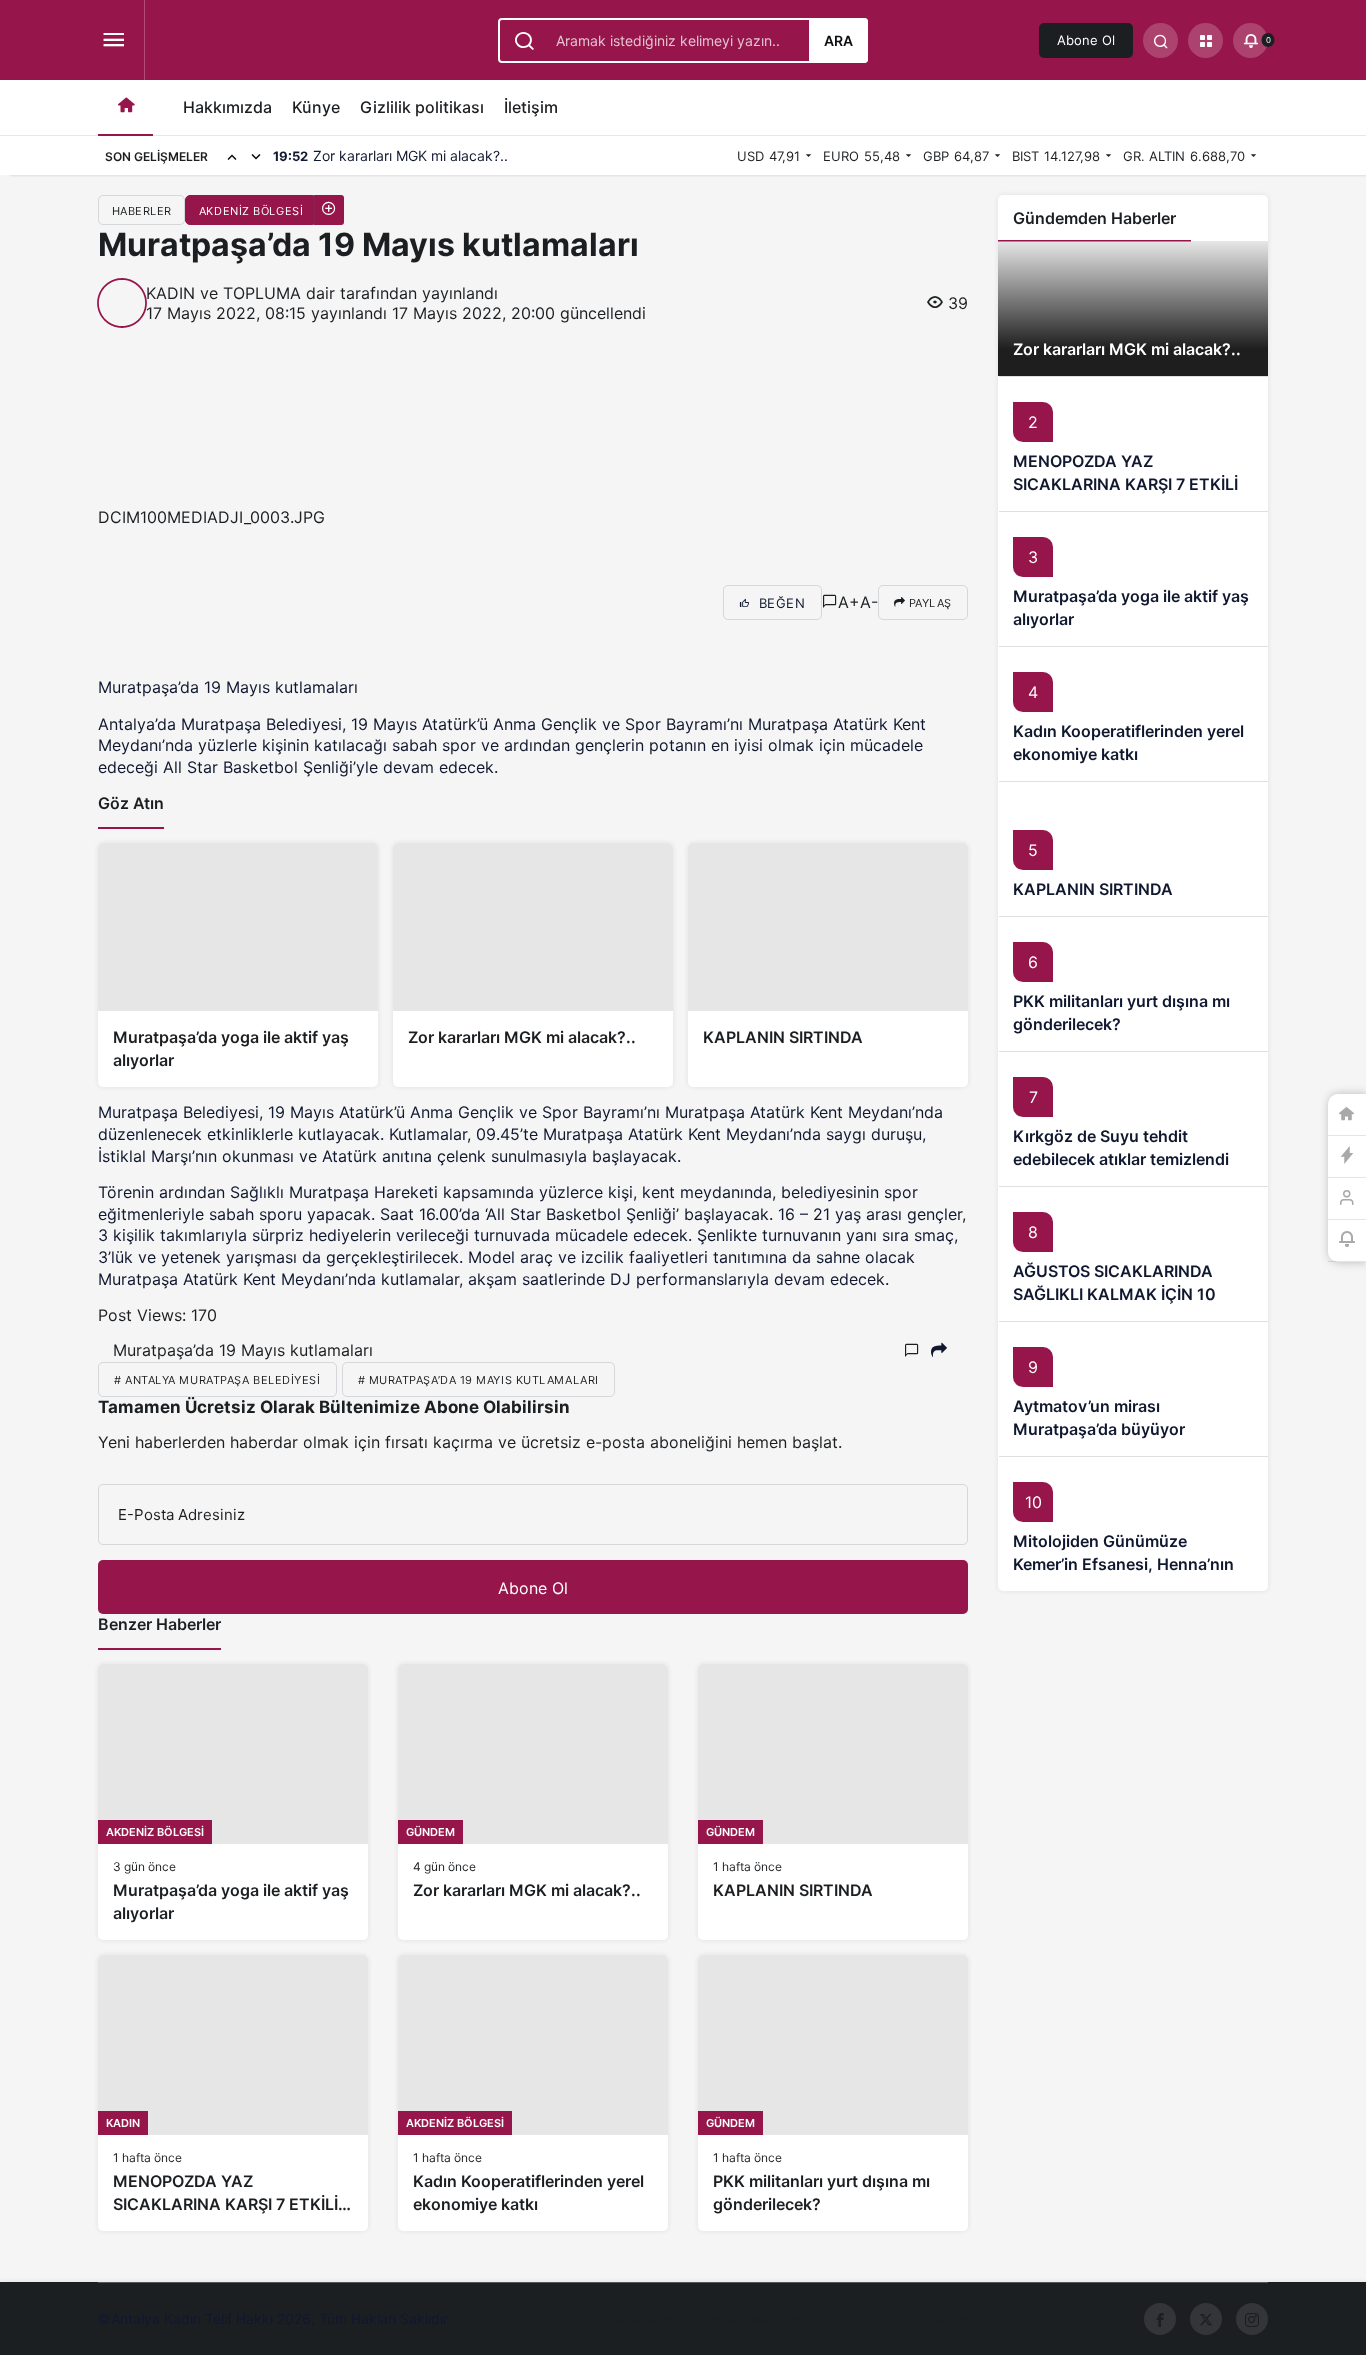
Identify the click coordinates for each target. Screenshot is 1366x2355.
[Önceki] (232, 156)
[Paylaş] (939, 1351)
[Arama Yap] (1160, 40)
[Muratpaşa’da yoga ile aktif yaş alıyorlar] (238, 965)
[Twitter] (1206, 2319)
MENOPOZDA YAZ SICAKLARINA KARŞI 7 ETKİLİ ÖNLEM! (1125, 484)
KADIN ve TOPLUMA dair (240, 293)
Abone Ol (1086, 40)
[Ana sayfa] (125, 107)
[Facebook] (1160, 2319)
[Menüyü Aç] (113, 40)
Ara (838, 40)
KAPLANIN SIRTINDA (1093, 889)
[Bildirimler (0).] (1347, 1241)
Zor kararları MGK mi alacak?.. (1127, 349)
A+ (849, 602)
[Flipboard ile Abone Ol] (248, 602)
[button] (1205, 40)
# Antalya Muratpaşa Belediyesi (217, 1380)
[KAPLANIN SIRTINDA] (828, 965)
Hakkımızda (227, 107)
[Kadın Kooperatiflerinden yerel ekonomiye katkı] (533, 2093)
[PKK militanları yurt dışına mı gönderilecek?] (833, 2093)
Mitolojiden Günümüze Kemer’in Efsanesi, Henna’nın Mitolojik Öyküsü (1123, 1564)
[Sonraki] (256, 156)
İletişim (531, 107)
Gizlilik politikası (422, 107)
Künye (316, 107)
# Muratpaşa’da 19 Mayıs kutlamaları (478, 1380)
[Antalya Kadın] (314, 43)
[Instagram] (1252, 2319)
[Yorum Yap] (830, 602)
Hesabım (775, 2319)
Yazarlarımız (646, 2319)
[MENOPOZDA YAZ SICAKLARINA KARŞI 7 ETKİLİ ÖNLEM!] (233, 2093)
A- (869, 602)
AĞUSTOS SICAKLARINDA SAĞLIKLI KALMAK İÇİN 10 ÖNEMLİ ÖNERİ (1114, 1294)
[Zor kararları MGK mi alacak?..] (533, 965)
